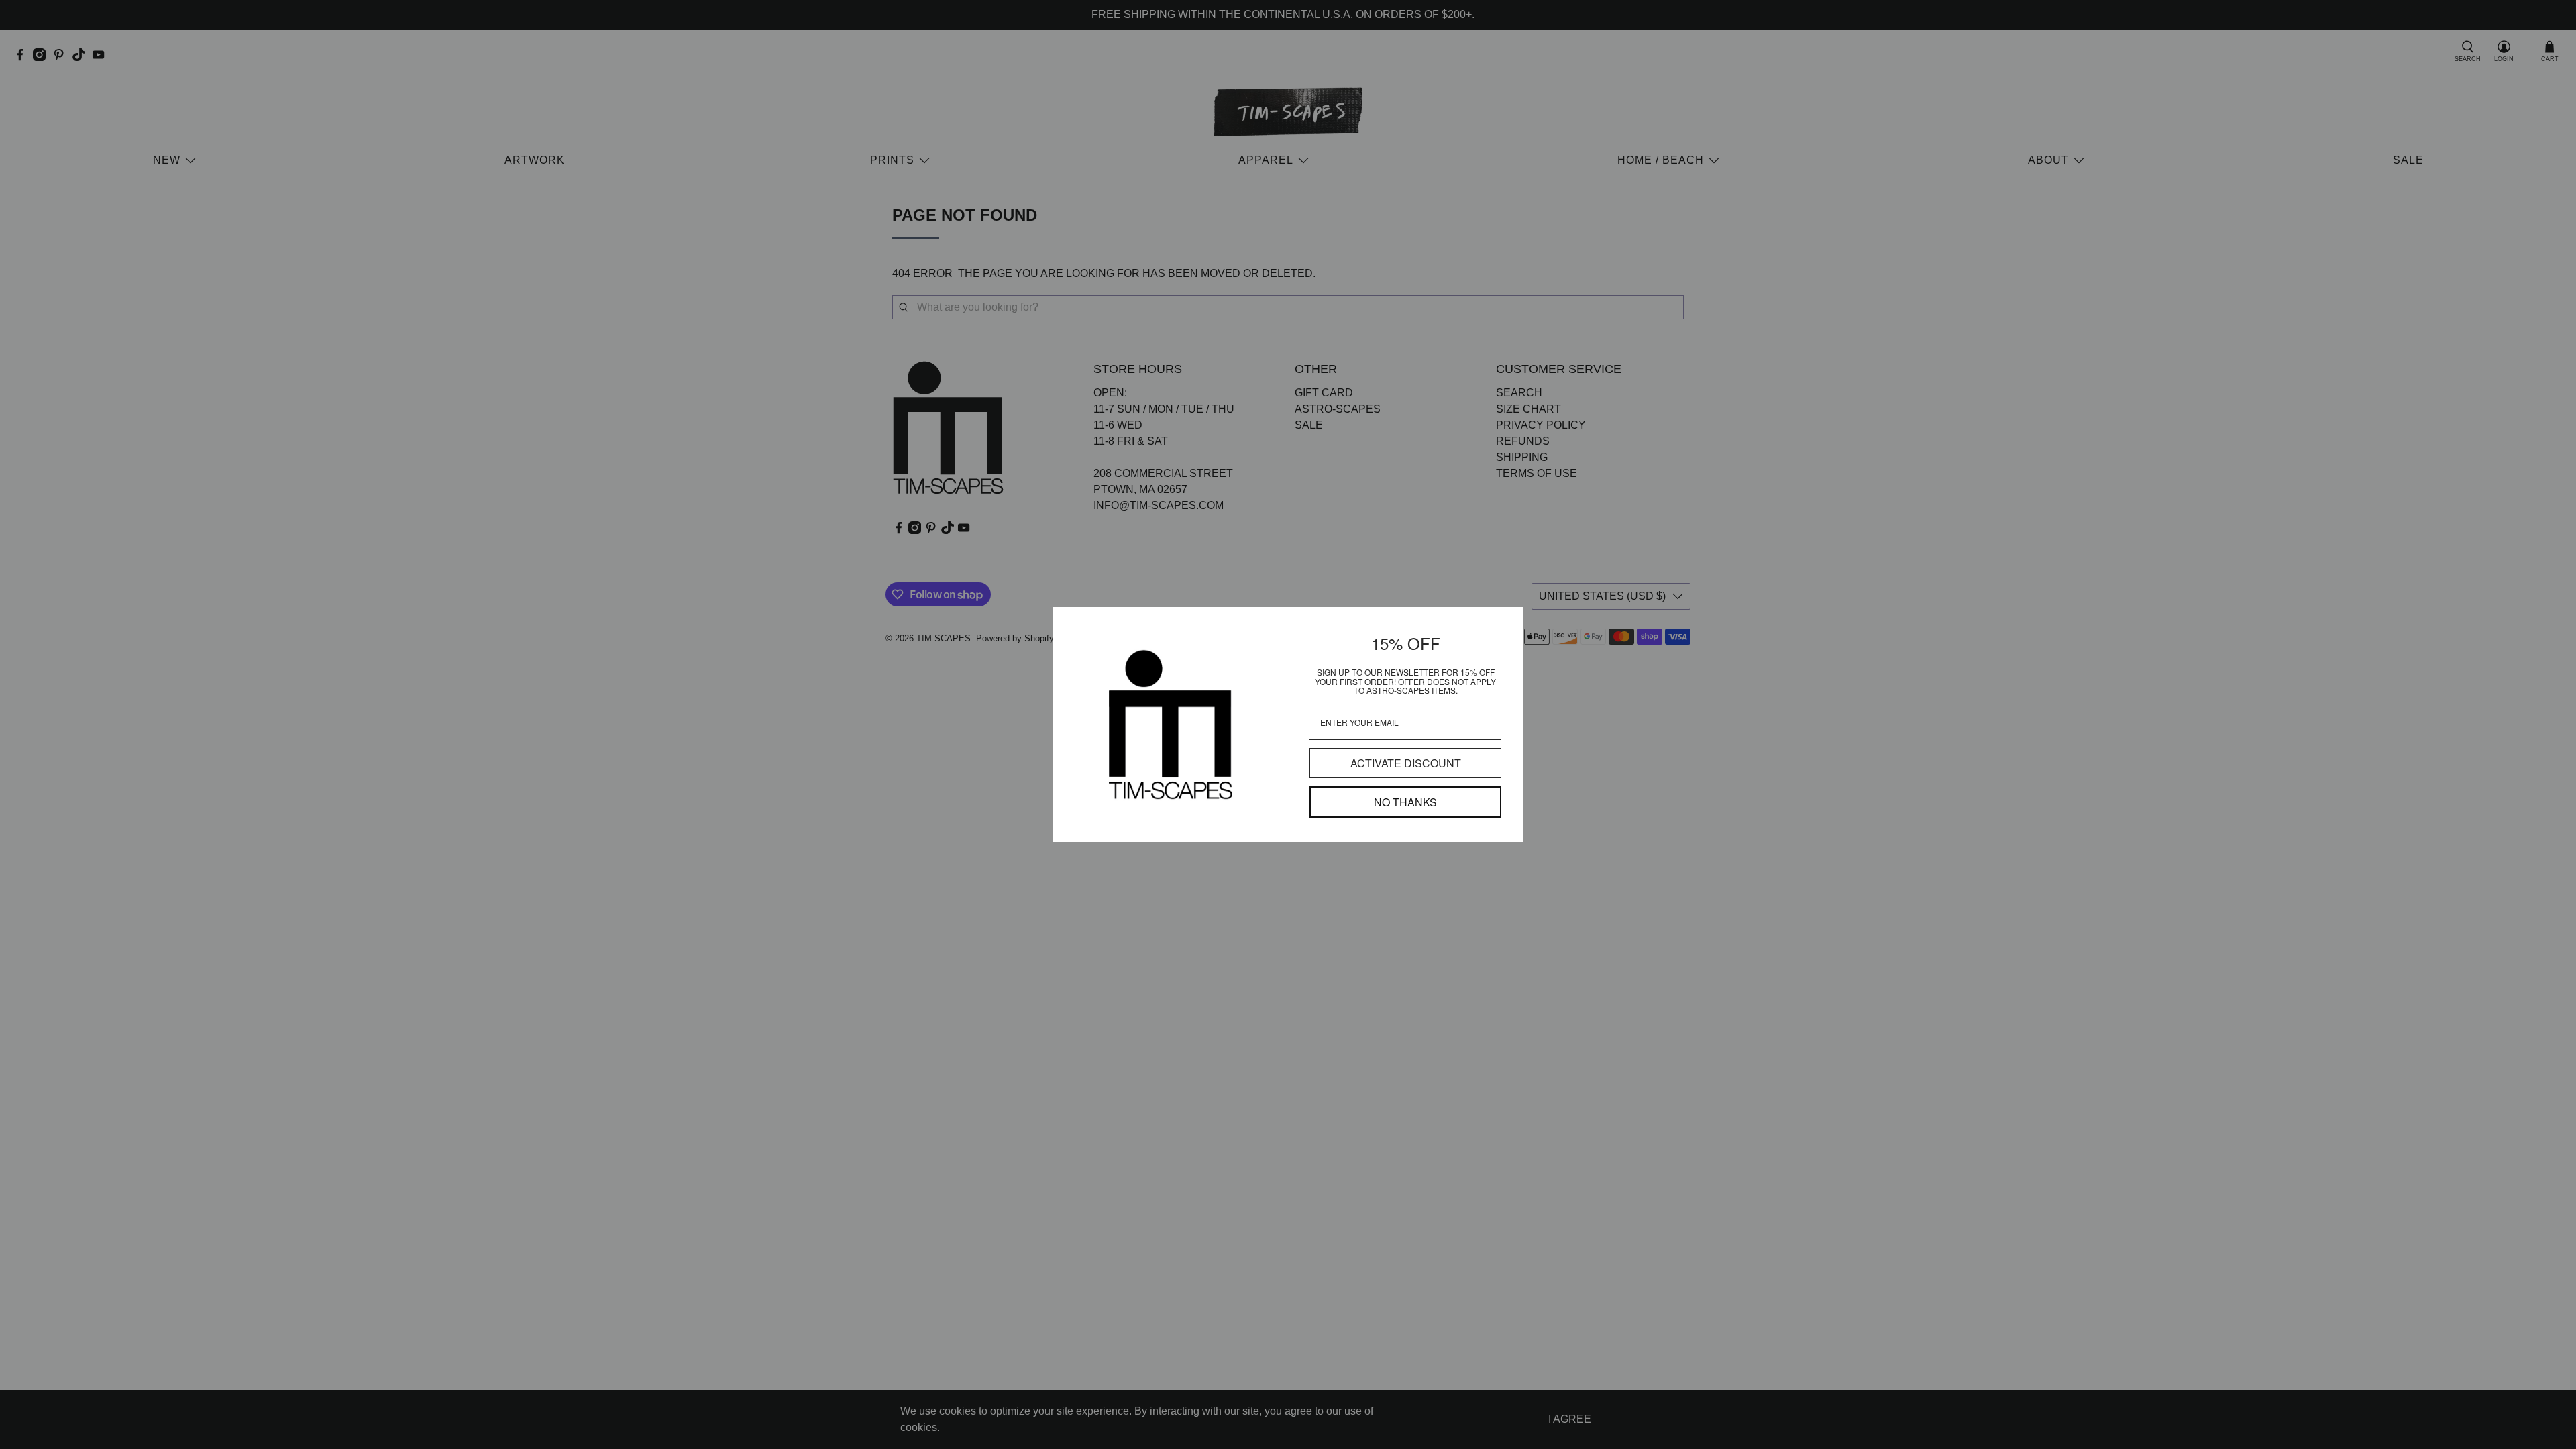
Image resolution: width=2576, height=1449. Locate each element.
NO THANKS (1405, 802)
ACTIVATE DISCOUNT (1406, 763)
